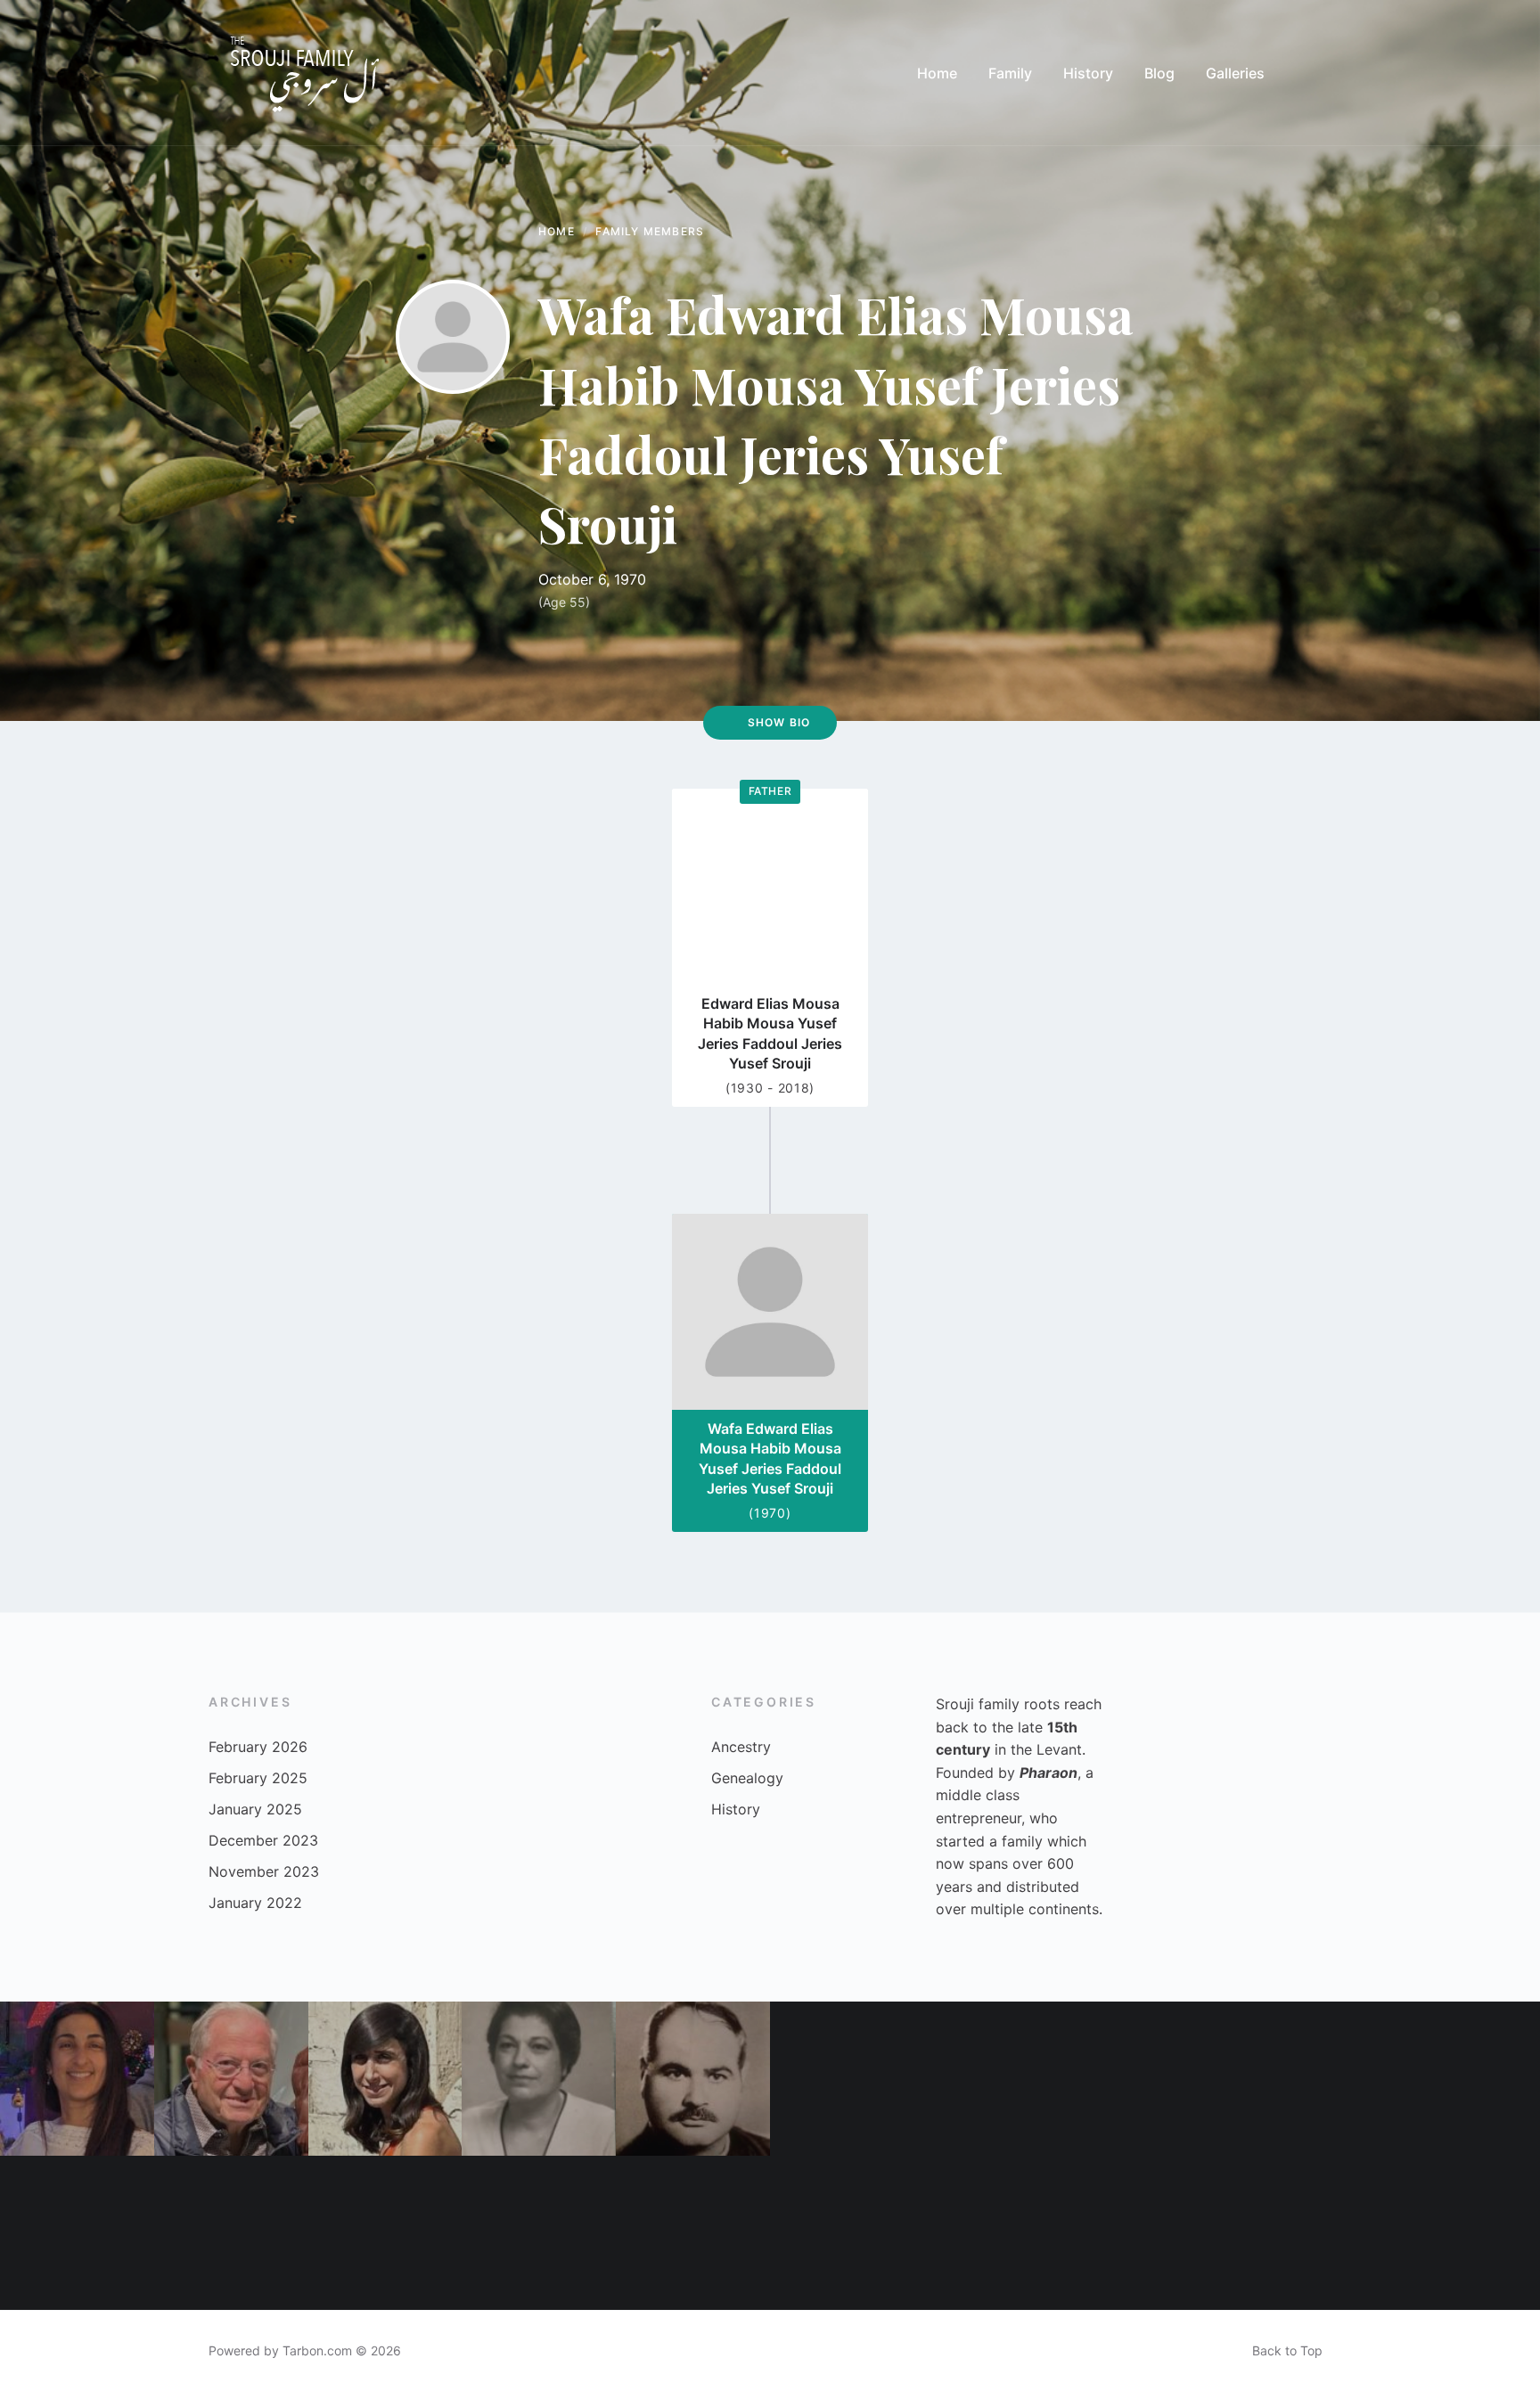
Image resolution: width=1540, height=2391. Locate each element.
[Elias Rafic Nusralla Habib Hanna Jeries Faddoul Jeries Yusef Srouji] (693, 2079)
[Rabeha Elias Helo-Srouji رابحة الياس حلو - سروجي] (847, 2079)
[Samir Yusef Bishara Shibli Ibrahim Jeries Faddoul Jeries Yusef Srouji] (231, 2079)
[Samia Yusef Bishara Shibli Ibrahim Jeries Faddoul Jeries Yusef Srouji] (1463, 2233)
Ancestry (741, 1747)
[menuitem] (937, 73)
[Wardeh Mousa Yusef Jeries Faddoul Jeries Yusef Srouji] (539, 2233)
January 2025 (255, 1809)
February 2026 (258, 1747)
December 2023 (263, 1840)
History (736, 1809)
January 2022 (255, 1903)
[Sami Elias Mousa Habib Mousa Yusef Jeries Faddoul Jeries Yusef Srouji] (1309, 2079)
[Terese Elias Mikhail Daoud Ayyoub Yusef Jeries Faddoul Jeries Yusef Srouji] (847, 2233)
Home (557, 231)
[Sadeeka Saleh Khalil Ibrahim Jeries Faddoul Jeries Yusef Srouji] (385, 2233)
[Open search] (1314, 73)
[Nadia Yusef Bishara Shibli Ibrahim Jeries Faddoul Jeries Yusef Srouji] (539, 2079)
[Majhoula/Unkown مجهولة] (1155, 2079)
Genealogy (747, 1778)
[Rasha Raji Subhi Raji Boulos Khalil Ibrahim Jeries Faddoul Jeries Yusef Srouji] (385, 2079)
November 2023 (264, 1871)
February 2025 (258, 1778)
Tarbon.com (317, 2350)
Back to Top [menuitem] (1287, 2350)
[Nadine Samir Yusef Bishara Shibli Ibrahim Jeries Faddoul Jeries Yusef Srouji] (1001, 2233)
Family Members (650, 231)
